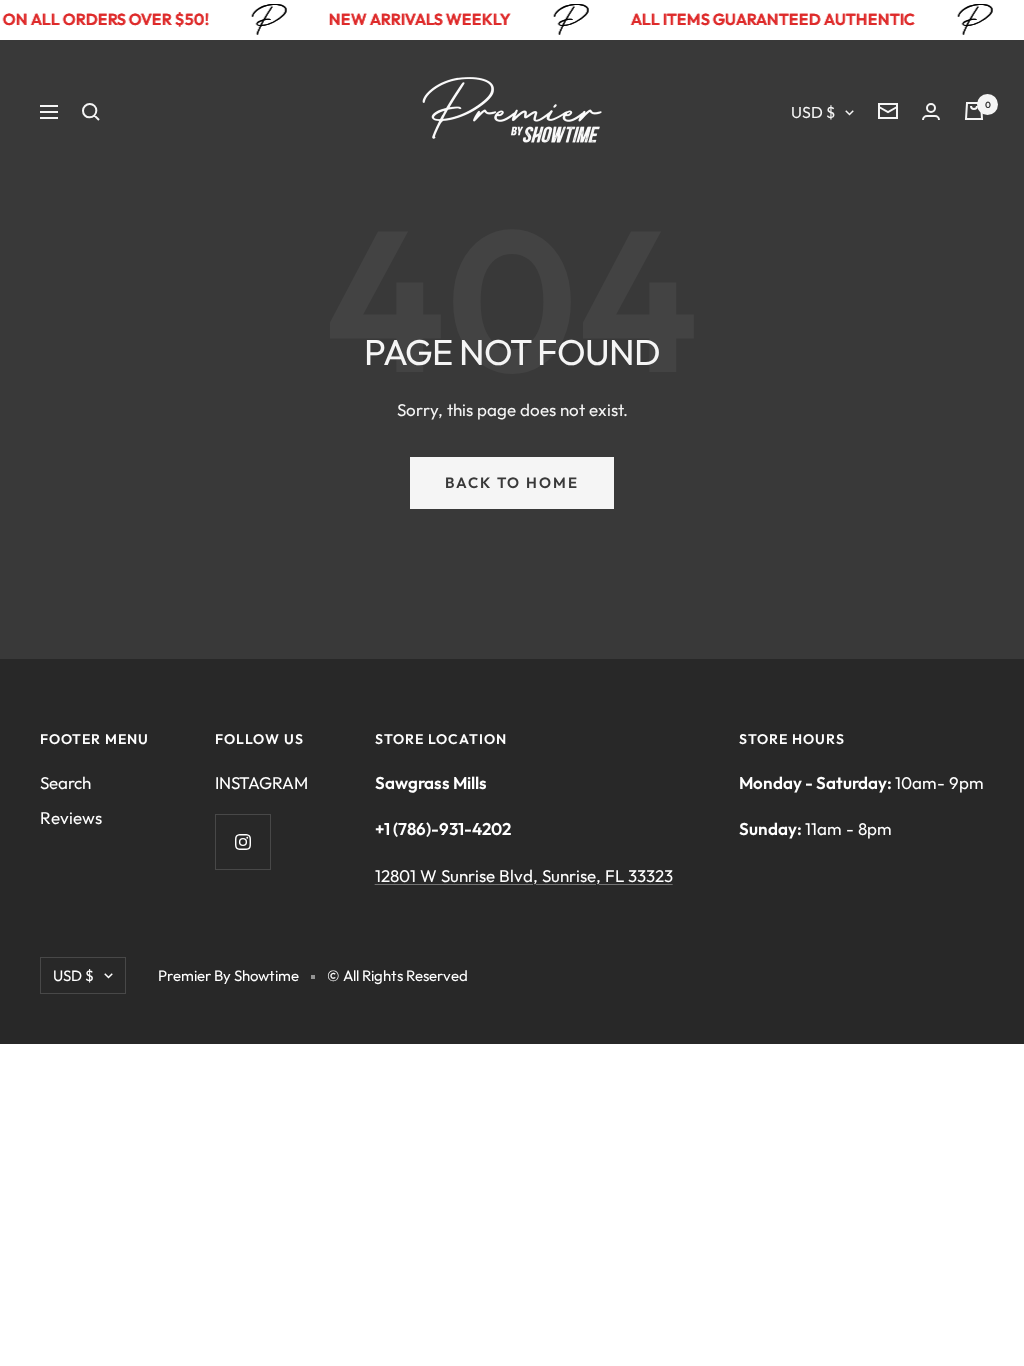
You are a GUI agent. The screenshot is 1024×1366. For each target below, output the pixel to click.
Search (65, 782)
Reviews (71, 817)
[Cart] (974, 111)
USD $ (813, 112)
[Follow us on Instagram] (242, 841)
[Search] (91, 112)
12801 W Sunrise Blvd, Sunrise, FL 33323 (524, 875)
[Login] (931, 111)
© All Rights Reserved (397, 975)
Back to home (512, 482)
